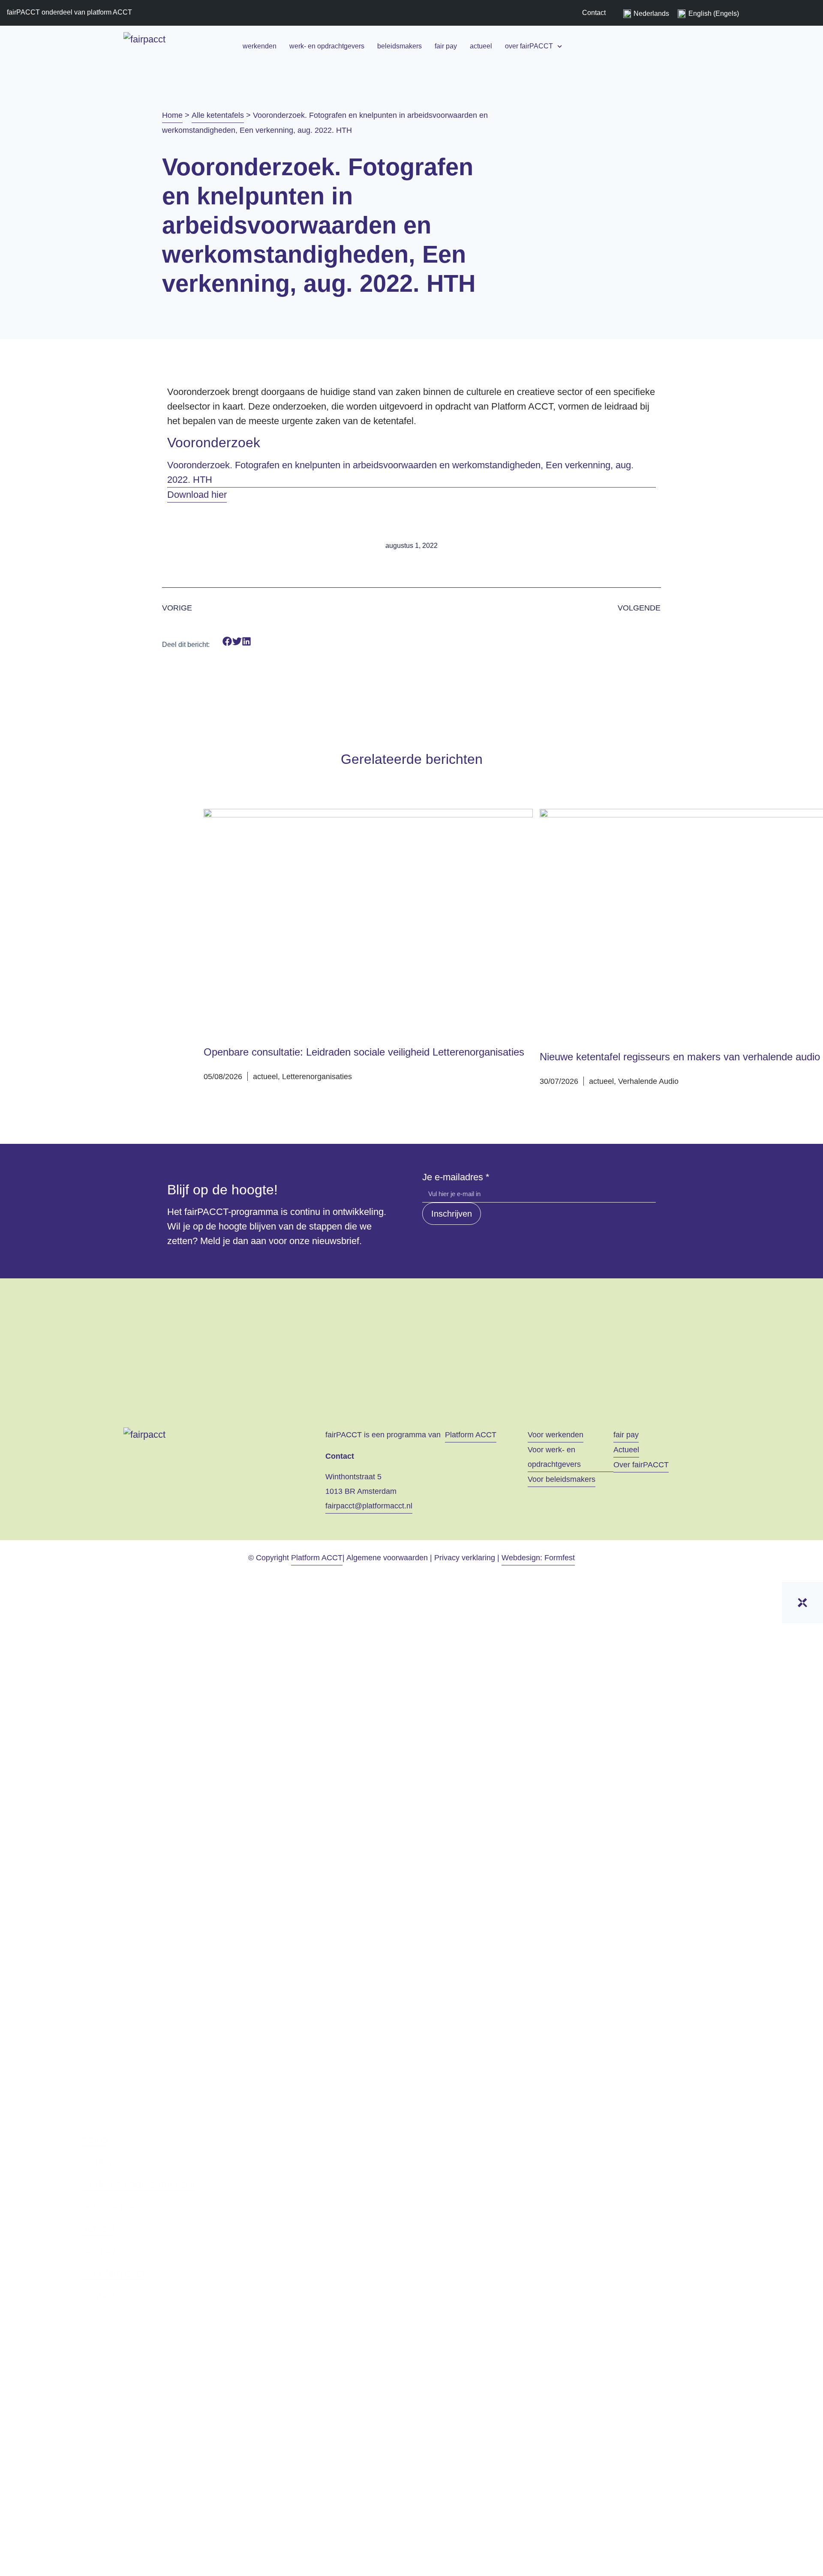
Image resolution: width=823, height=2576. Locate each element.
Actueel (626, 1450)
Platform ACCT (471, 1435)
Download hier (197, 495)
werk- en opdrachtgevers (327, 46)
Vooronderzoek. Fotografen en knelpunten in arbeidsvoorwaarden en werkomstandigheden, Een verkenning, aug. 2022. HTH (400, 472)
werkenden (260, 46)
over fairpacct (114, 2274)
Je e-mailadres (456, 1177)
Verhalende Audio (648, 1081)
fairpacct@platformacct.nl (369, 1506)
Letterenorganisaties (317, 1077)
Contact (594, 13)
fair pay (446, 46)
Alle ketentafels (218, 115)
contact (99, 2296)
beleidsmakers (399, 46)
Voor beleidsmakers (562, 1479)
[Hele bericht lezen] (368, 922)
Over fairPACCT (641, 1465)
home (95, 2140)
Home (172, 115)
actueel (481, 46)
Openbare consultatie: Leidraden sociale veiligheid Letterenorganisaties (364, 1052)
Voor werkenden (556, 1435)
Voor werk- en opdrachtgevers (554, 1457)
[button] (227, 642)
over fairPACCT (529, 46)
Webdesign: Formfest (538, 1558)
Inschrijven (452, 1214)
